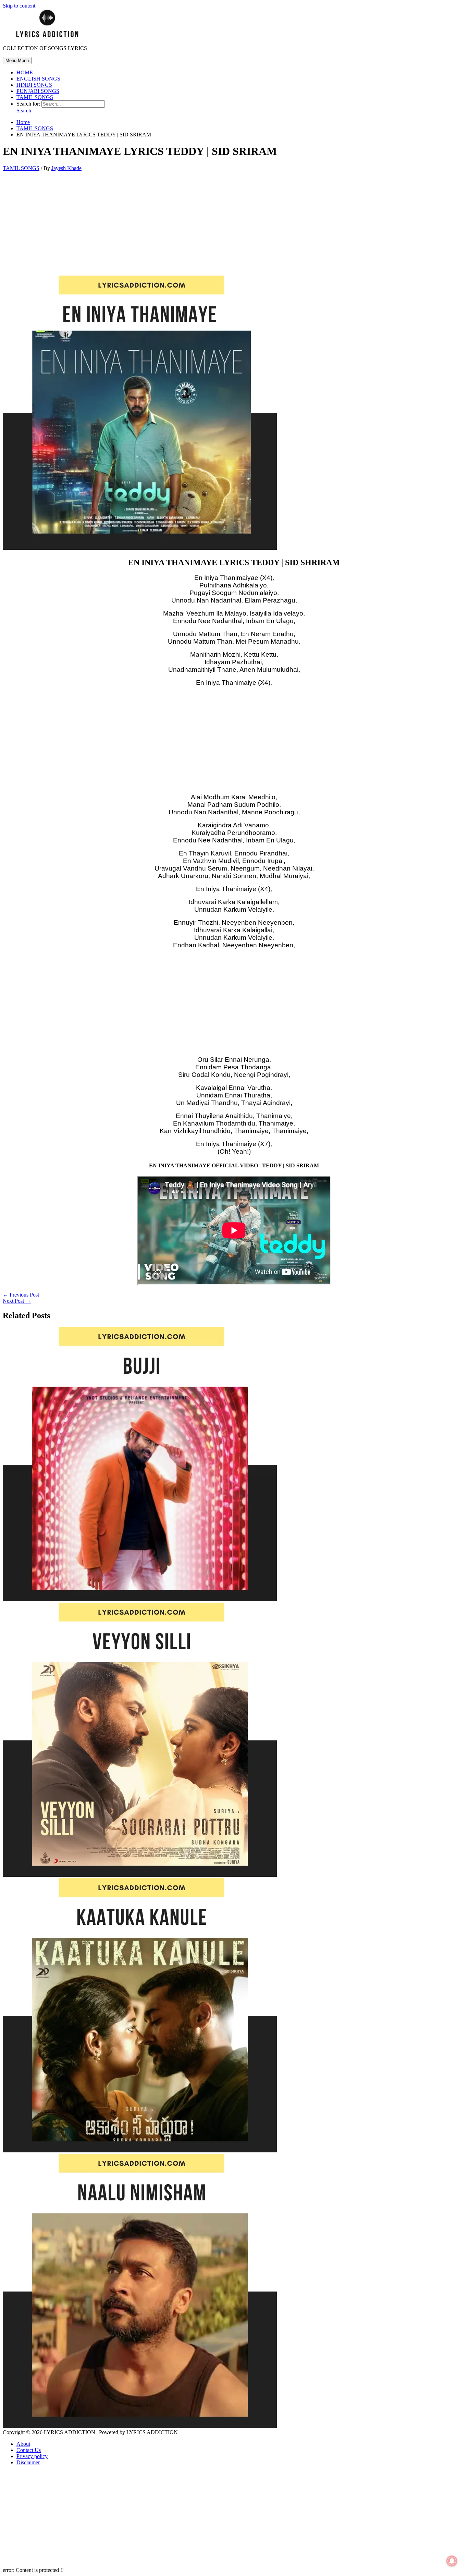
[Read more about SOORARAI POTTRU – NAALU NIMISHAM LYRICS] (140, 2426)
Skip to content (19, 6)
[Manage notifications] (452, 2561)
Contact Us (29, 2450)
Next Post (17, 1301)
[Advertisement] (234, 225)
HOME (25, 72)
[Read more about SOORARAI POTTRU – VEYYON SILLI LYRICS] (140, 1875)
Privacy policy (32, 2456)
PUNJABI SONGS (38, 91)
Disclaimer (28, 2462)
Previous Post (21, 1295)
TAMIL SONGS (35, 97)
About (23, 2444)
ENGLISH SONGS (38, 79)
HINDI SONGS (34, 85)
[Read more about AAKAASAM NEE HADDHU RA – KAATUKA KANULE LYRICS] (140, 2150)
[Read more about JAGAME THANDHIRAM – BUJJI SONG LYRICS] (140, 1599)
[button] (24, 111)
